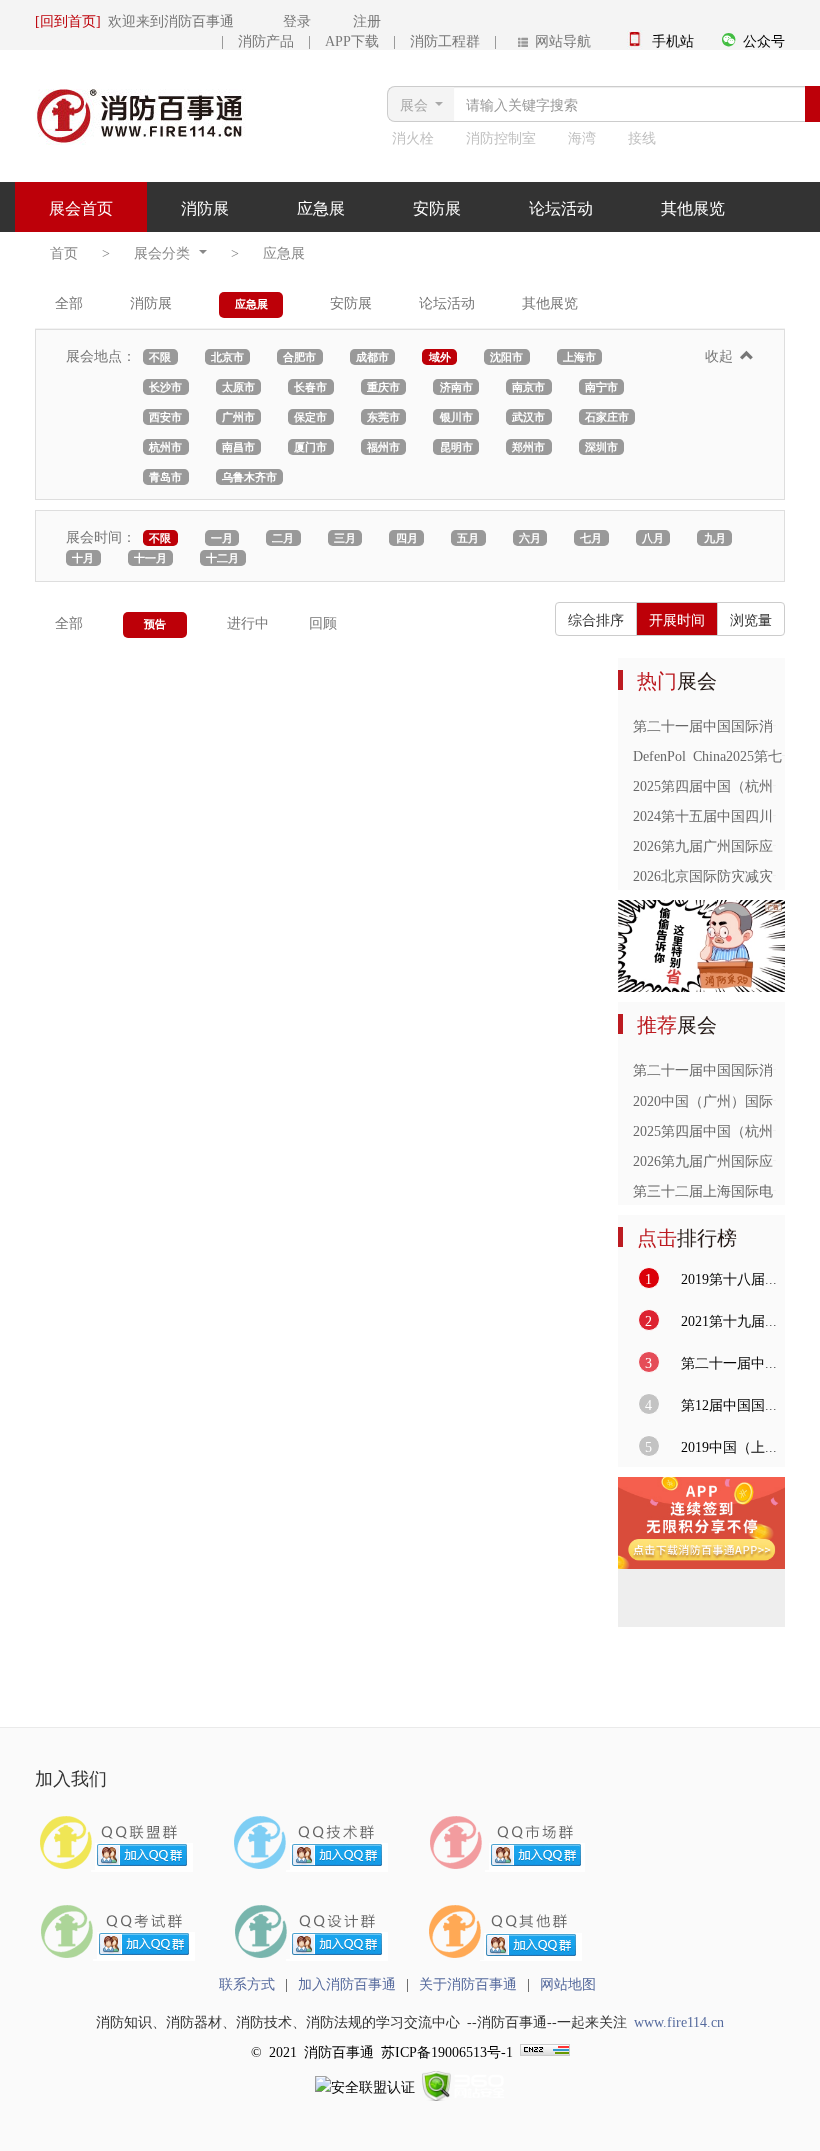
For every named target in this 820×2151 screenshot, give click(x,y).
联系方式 (247, 1983)
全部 (69, 302)
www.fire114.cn (679, 2021)
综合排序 (596, 619)
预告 (155, 623)
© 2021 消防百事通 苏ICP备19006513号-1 (382, 2051)
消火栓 (413, 137)
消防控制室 (501, 137)
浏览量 (751, 619)
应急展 (321, 207)
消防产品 (266, 40)
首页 (64, 252)
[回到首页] (68, 20)
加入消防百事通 (347, 1983)
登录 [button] (276, 20)
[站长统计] (545, 2051)
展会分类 (165, 252)
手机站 (673, 40)
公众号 (764, 40)
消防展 (205, 207)
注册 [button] (349, 20)
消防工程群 (445, 40)
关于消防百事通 (468, 1983)
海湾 (582, 137)
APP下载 (352, 40)
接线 (642, 137)
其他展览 (693, 207)
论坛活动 (561, 207)
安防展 (437, 207)
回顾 (323, 622)
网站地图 (568, 1983)
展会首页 (81, 207)
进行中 (248, 622)
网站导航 (559, 40)
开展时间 (677, 619)
